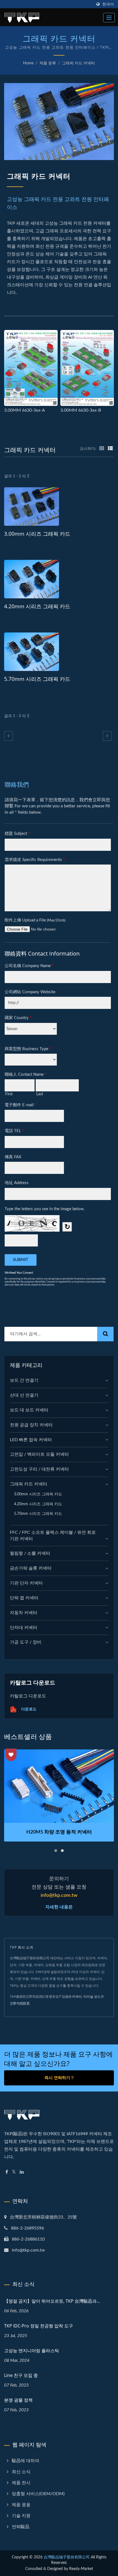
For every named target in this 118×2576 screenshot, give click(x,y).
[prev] (9, 736)
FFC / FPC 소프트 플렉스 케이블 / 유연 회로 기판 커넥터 (53, 1536)
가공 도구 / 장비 (26, 1642)
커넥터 (77, 1997)
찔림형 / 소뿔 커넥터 (30, 1553)
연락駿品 (21, 2527)
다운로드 (28, 1709)
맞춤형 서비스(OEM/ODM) (38, 2494)
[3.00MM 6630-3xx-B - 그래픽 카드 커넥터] (87, 368)
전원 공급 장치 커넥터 (31, 1425)
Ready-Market (81, 2569)
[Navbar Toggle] (109, 18)
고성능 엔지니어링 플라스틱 (32, 2351)
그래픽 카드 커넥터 (78, 63)
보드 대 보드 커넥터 (29, 1410)
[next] (107, 736)
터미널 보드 (92, 1997)
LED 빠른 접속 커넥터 (31, 1440)
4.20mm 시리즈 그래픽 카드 (37, 606)
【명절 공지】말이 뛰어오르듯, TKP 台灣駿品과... (52, 2301)
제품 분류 (48, 63)
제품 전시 (21, 2483)
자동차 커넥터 (24, 1613)
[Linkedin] (22, 2172)
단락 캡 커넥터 (24, 1598)
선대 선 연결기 (24, 1395)
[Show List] (110, 449)
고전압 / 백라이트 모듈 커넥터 (39, 1454)
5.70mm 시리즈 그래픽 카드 (37, 679)
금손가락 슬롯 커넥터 (31, 1568)
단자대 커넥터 (24, 1628)
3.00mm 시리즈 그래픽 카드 (37, 534)
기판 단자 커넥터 (26, 1583)
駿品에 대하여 (26, 2461)
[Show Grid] (102, 449)
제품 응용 (21, 2505)
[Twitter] (14, 2172)
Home (28, 63)
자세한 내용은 (59, 1907)
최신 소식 (21, 2472)
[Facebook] (7, 2172)
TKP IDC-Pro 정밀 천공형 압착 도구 (39, 2326)
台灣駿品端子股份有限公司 (67, 2557)
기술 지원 (21, 2516)
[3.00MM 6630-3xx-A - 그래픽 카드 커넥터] (31, 368)
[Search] (105, 1334)
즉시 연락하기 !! (59, 2078)
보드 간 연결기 (24, 1380)
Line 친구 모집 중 (21, 2375)
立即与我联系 (20, 2003)
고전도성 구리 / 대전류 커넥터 (39, 1469)
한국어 (108, 4)
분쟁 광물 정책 (18, 2400)
